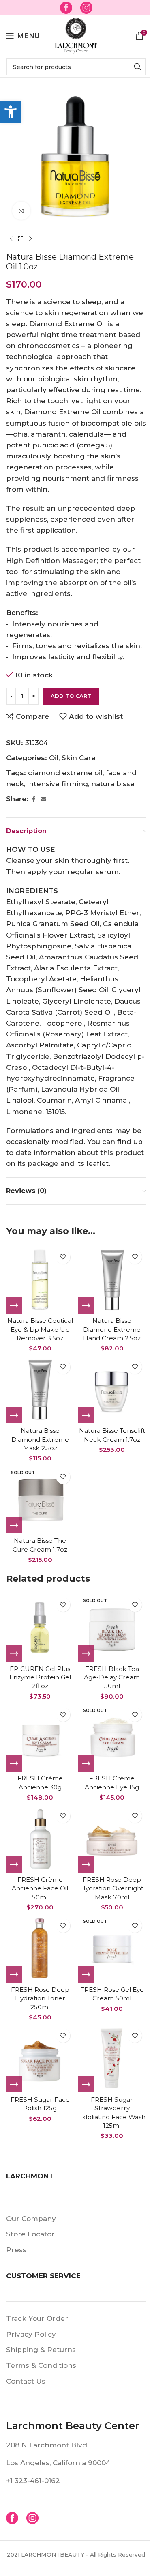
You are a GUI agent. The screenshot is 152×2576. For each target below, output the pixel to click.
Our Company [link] (31, 2219)
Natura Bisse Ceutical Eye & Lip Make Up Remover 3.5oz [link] (40, 1329)
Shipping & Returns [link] (41, 2350)
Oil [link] (54, 758)
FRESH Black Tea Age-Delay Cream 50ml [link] (112, 1677)
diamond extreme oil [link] (65, 773)
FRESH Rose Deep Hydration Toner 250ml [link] (40, 1998)
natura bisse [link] (113, 784)
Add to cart (71, 696)
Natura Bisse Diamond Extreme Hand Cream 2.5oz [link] (112, 1329)
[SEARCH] (137, 67)
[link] (11, 112)
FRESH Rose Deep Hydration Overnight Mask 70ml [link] (112, 1888)
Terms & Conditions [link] (41, 2365)
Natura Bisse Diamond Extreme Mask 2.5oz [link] (40, 1439)
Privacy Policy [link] (31, 2334)
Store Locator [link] (30, 2234)
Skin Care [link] (79, 758)
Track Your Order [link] (37, 2318)
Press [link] (16, 2250)
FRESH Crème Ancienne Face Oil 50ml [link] (40, 1888)
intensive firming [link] (58, 784)
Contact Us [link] (26, 2381)
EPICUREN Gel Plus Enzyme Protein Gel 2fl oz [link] (40, 1677)
